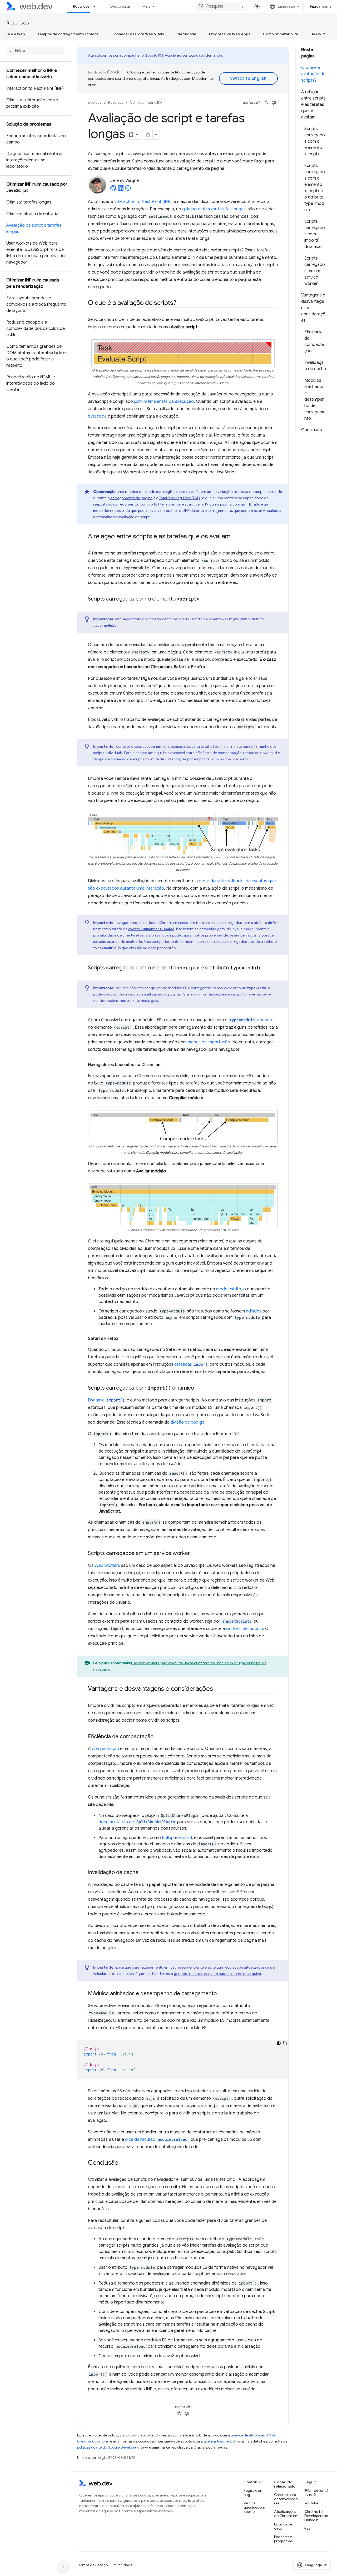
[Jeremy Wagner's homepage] (128, 190)
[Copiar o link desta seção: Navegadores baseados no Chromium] (166, 1065)
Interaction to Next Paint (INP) (143, 202)
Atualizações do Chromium (286, 2514)
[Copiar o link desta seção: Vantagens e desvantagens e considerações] (217, 1689)
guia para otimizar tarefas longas (214, 209)
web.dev (95, 103)
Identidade (187, 34)
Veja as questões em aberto (254, 2507)
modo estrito (229, 1289)
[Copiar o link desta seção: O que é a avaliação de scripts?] (181, 303)
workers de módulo (244, 1629)
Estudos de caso (283, 2526)
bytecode (97, 416)
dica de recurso (156, 2139)
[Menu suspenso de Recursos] (97, 6)
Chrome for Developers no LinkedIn (316, 2516)
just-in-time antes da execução (164, 402)
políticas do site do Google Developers (108, 2447)
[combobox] (222, 6)
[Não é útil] (274, 103)
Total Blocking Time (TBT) (179, 498)
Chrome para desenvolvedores (286, 2499)
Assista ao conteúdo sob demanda (193, 55)
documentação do (137, 1822)
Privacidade (123, 2565)
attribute (252, 1020)
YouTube (311, 2503)
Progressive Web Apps (230, 34)
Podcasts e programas (283, 2539)
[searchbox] (35, 51)
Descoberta (120, 6)
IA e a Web (16, 34)
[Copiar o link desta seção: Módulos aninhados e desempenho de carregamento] (221, 1994)
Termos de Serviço (92, 2565)
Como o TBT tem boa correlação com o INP (175, 504)
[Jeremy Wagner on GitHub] (113, 190)
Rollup (168, 1838)
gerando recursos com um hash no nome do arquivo (217, 1974)
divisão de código (187, 1422)
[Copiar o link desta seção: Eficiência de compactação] (158, 1737)
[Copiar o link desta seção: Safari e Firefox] (123, 1339)
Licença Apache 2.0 (219, 2441)
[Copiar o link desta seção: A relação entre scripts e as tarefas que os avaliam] (235, 537)
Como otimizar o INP (281, 34)
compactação (105, 1749)
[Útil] (266, 103)
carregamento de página (131, 498)
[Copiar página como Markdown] (148, 135)
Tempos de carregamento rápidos (68, 34)
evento (151, 929)
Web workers (107, 1566)
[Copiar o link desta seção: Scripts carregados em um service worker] (195, 1554)
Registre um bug (254, 2493)
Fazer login (320, 6)
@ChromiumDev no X (316, 2493)
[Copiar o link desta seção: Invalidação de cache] (143, 1873)
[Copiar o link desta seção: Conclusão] (123, 2163)
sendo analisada (128, 942)
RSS (308, 2528)
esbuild (185, 1838)
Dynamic (106, 1400)
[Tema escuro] (279, 2043)
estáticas (191, 1364)
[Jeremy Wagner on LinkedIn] (121, 190)
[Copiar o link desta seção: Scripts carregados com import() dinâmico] (199, 1388)
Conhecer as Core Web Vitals (138, 34)
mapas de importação (209, 1042)
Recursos (81, 6)
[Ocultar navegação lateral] (63, 2567)
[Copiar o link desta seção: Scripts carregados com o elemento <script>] (204, 599)
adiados (254, 1311)
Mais (146, 6)
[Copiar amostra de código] (285, 2043)
